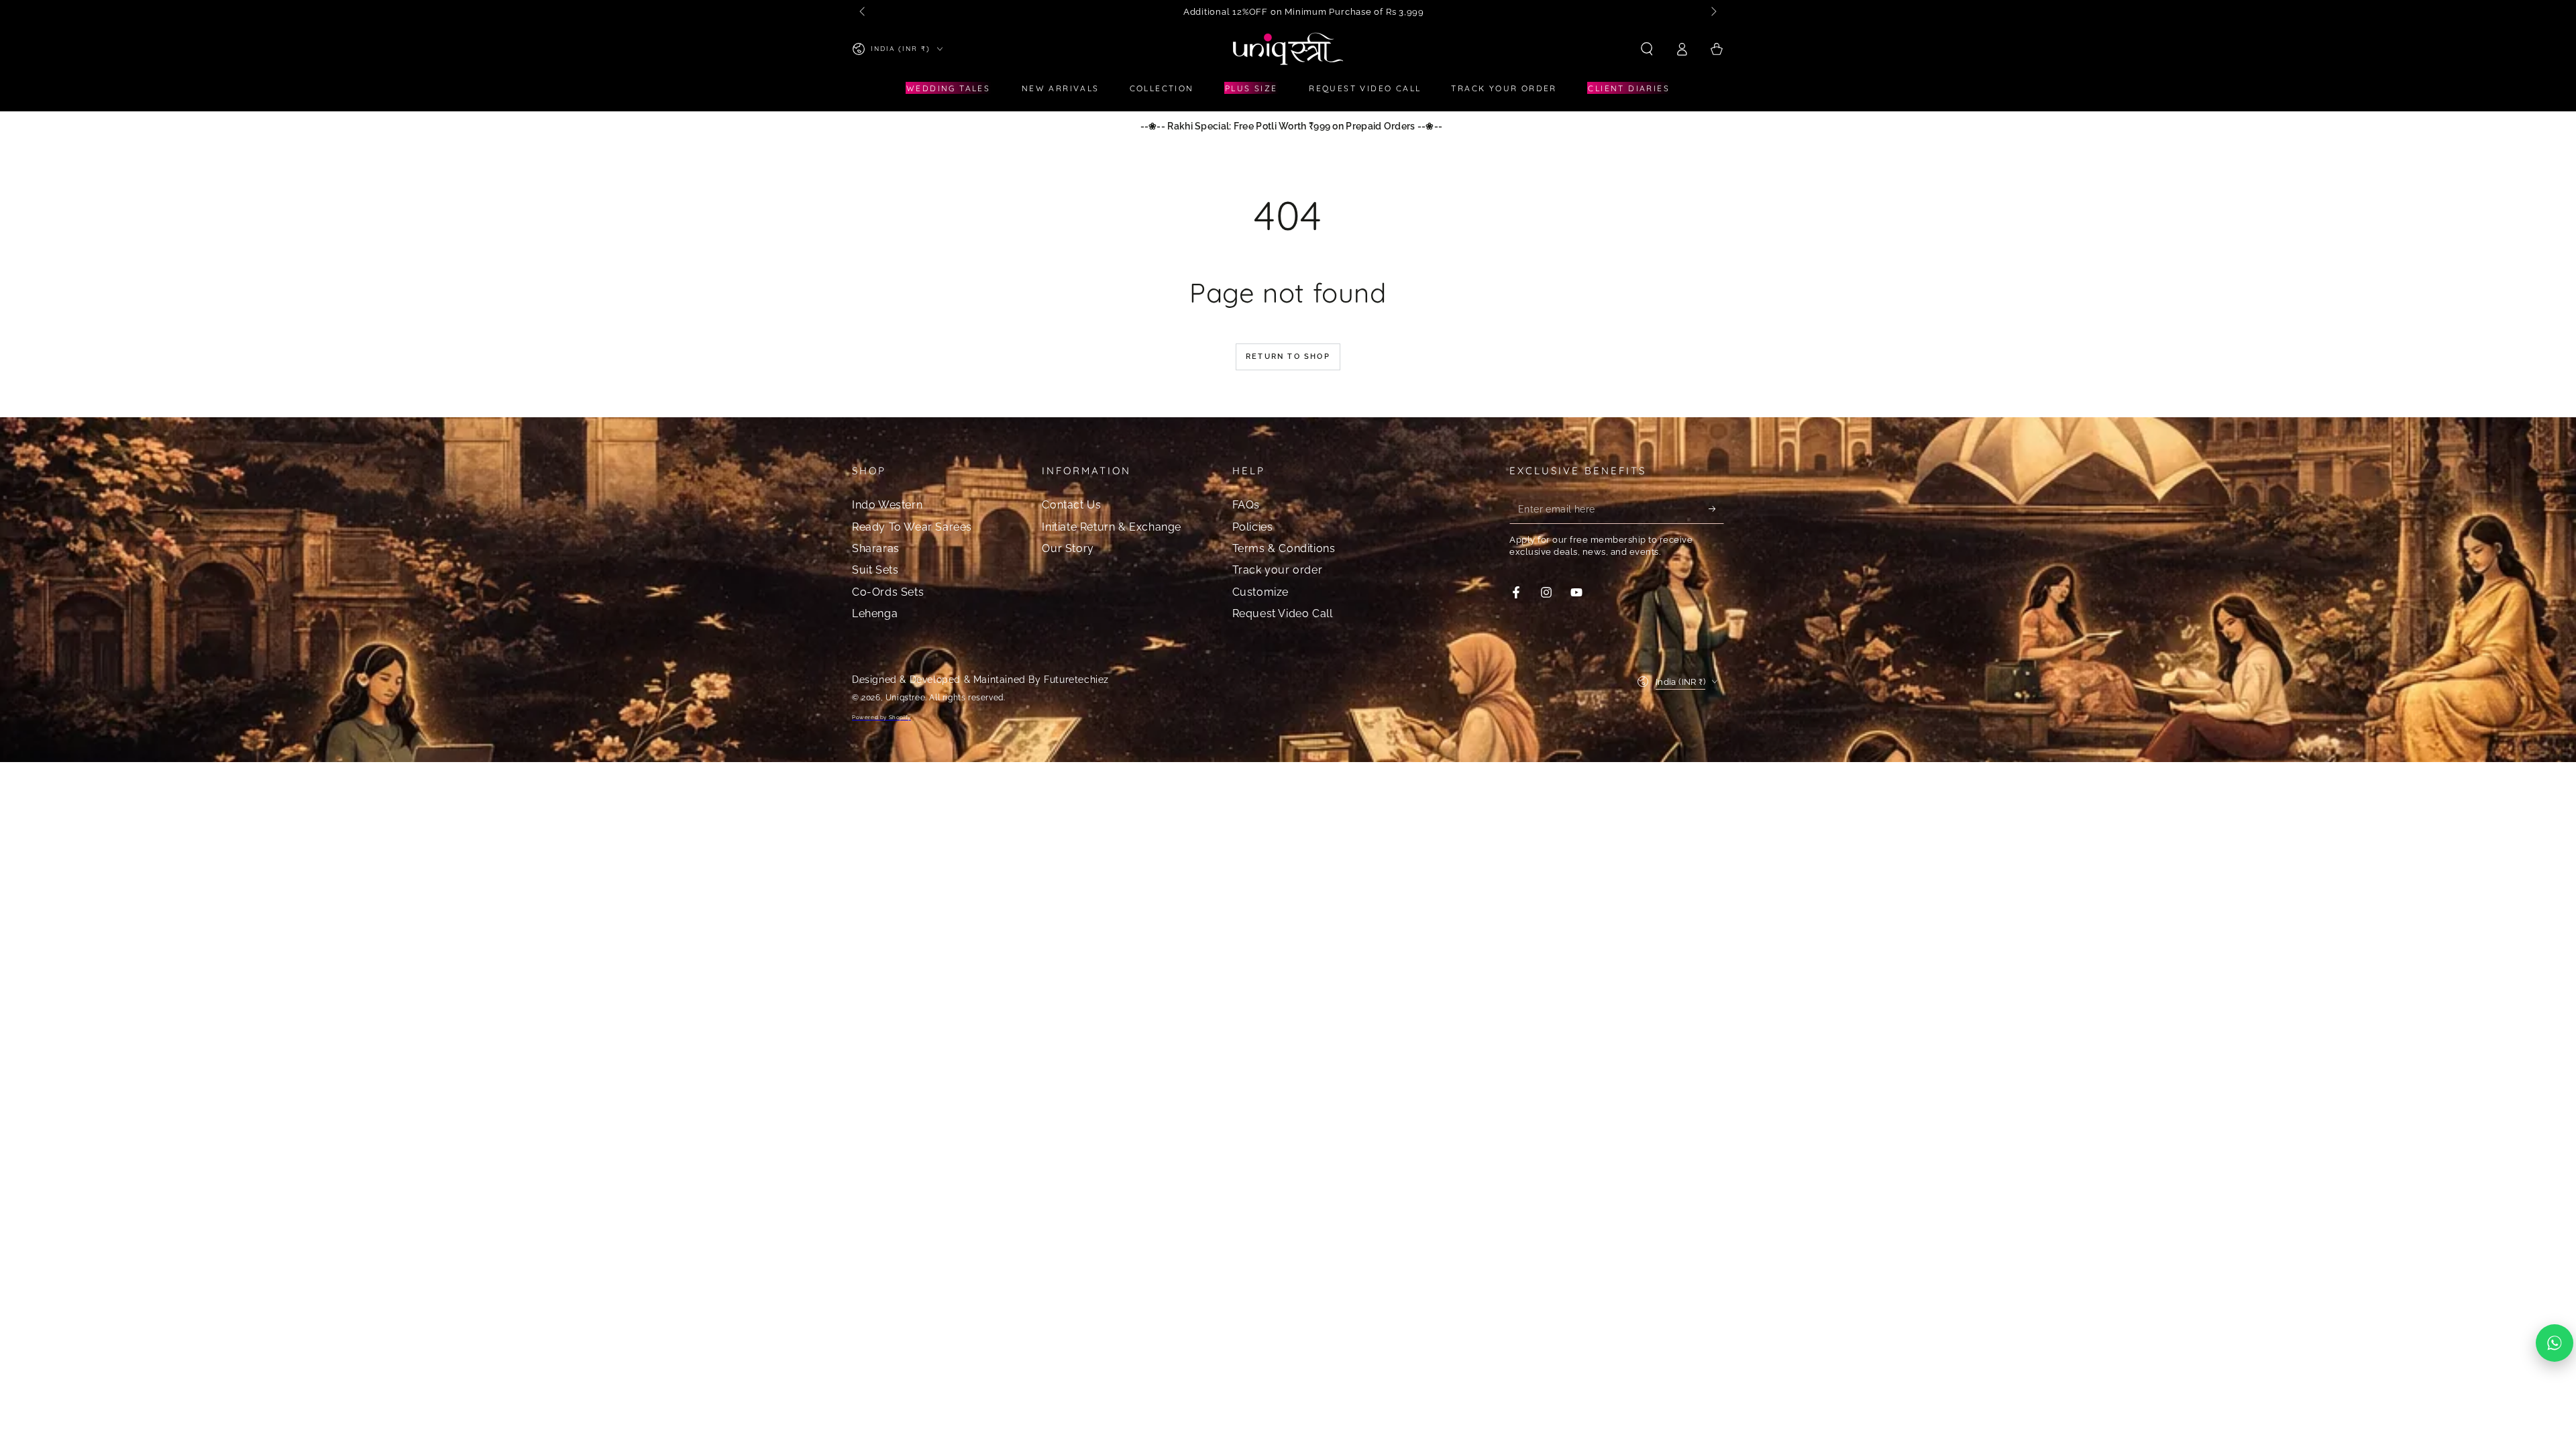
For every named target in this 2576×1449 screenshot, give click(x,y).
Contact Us (1071, 505)
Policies (1253, 527)
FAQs (1246, 505)
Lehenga (875, 613)
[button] (1647, 49)
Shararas (876, 548)
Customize (1260, 592)
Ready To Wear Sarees (912, 527)
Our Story (1068, 548)
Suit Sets (875, 570)
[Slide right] (1713, 12)
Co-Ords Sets (888, 592)
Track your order (1278, 570)
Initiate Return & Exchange (1112, 527)
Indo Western (887, 505)
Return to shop (1288, 357)
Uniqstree (905, 698)
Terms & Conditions (1284, 548)
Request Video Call (1283, 613)
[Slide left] (863, 12)
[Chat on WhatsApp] (2555, 1343)
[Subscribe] (1716, 508)
